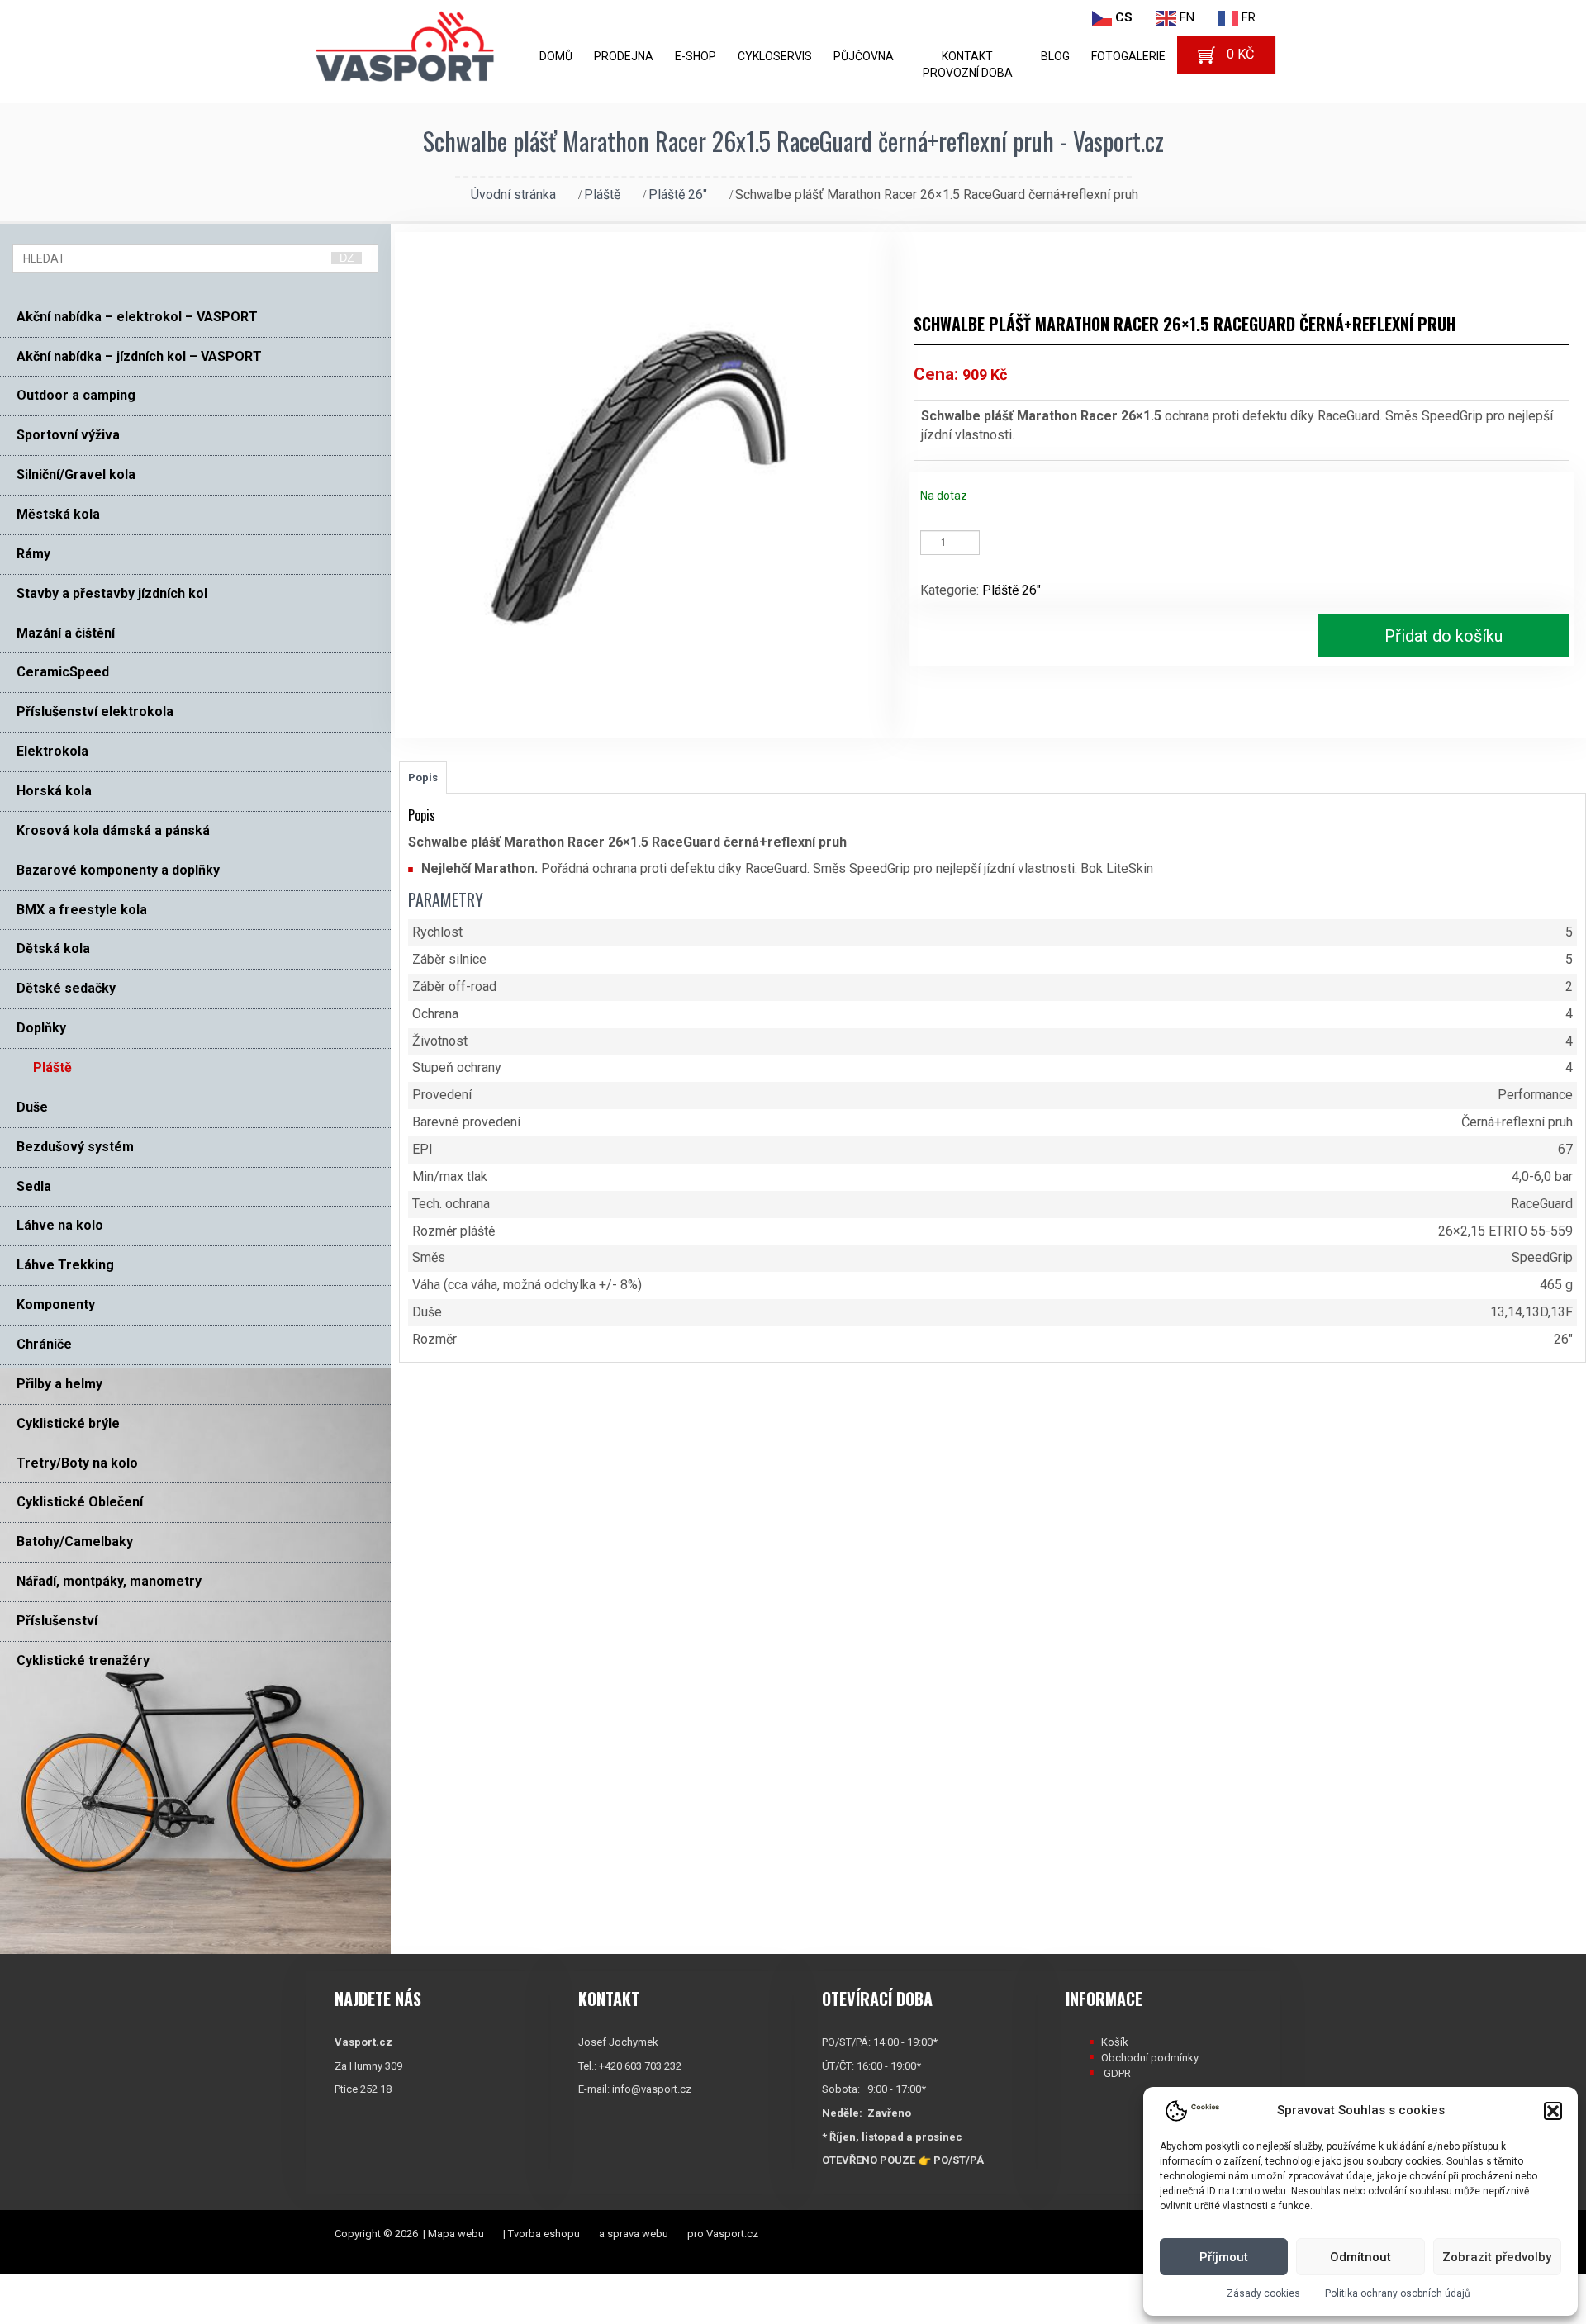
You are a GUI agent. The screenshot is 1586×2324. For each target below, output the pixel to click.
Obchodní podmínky (1150, 2058)
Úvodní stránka (513, 194)
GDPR (1117, 2073)
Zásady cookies (1263, 2293)
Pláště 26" (678, 194)
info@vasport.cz (652, 2089)
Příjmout (1224, 2257)
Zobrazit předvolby (1497, 2257)
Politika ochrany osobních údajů (1398, 2293)
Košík (1115, 2042)
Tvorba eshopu (544, 2234)
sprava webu (638, 2234)
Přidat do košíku (1444, 636)
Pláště (602, 194)
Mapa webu (456, 2234)
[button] (1553, 2111)
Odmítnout (1360, 2257)
